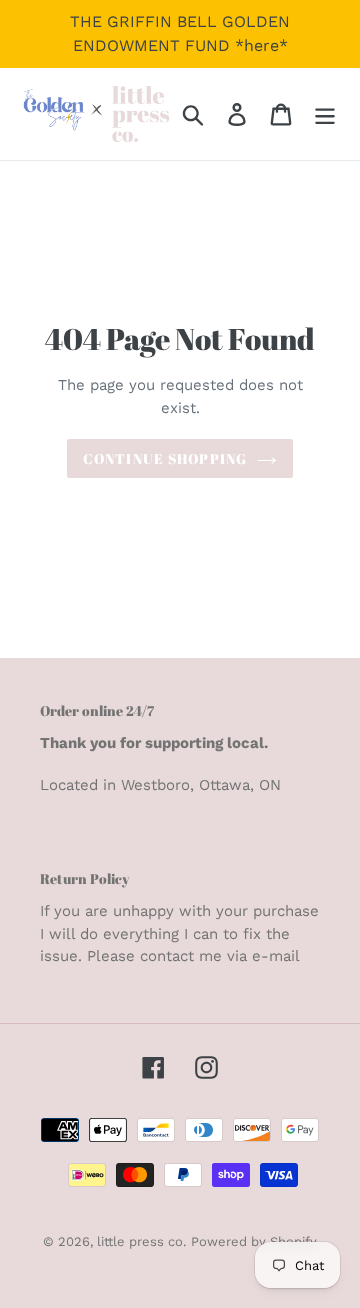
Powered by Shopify (254, 1241)
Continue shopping (165, 458)
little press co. (141, 1241)
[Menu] (325, 114)
